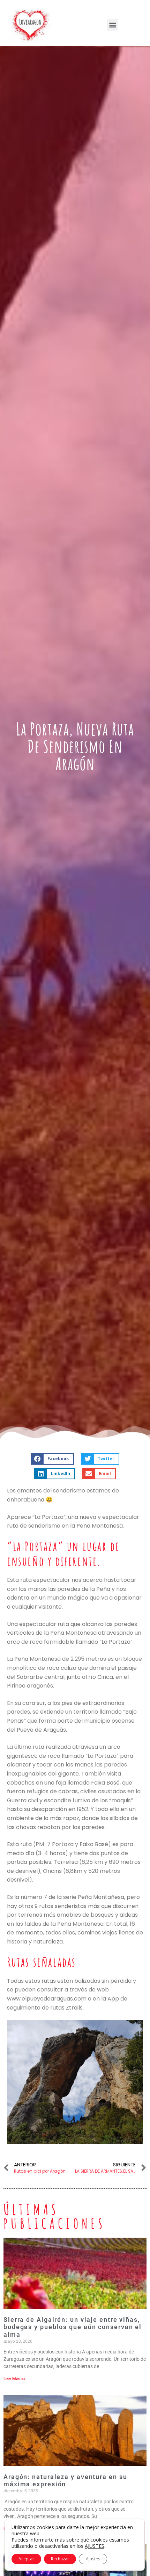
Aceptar (26, 2559)
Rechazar (60, 2559)
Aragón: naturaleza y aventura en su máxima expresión (65, 2481)
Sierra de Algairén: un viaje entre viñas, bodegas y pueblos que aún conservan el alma (73, 2327)
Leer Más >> (14, 2379)
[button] (112, 25)
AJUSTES (95, 2546)
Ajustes (93, 2559)
